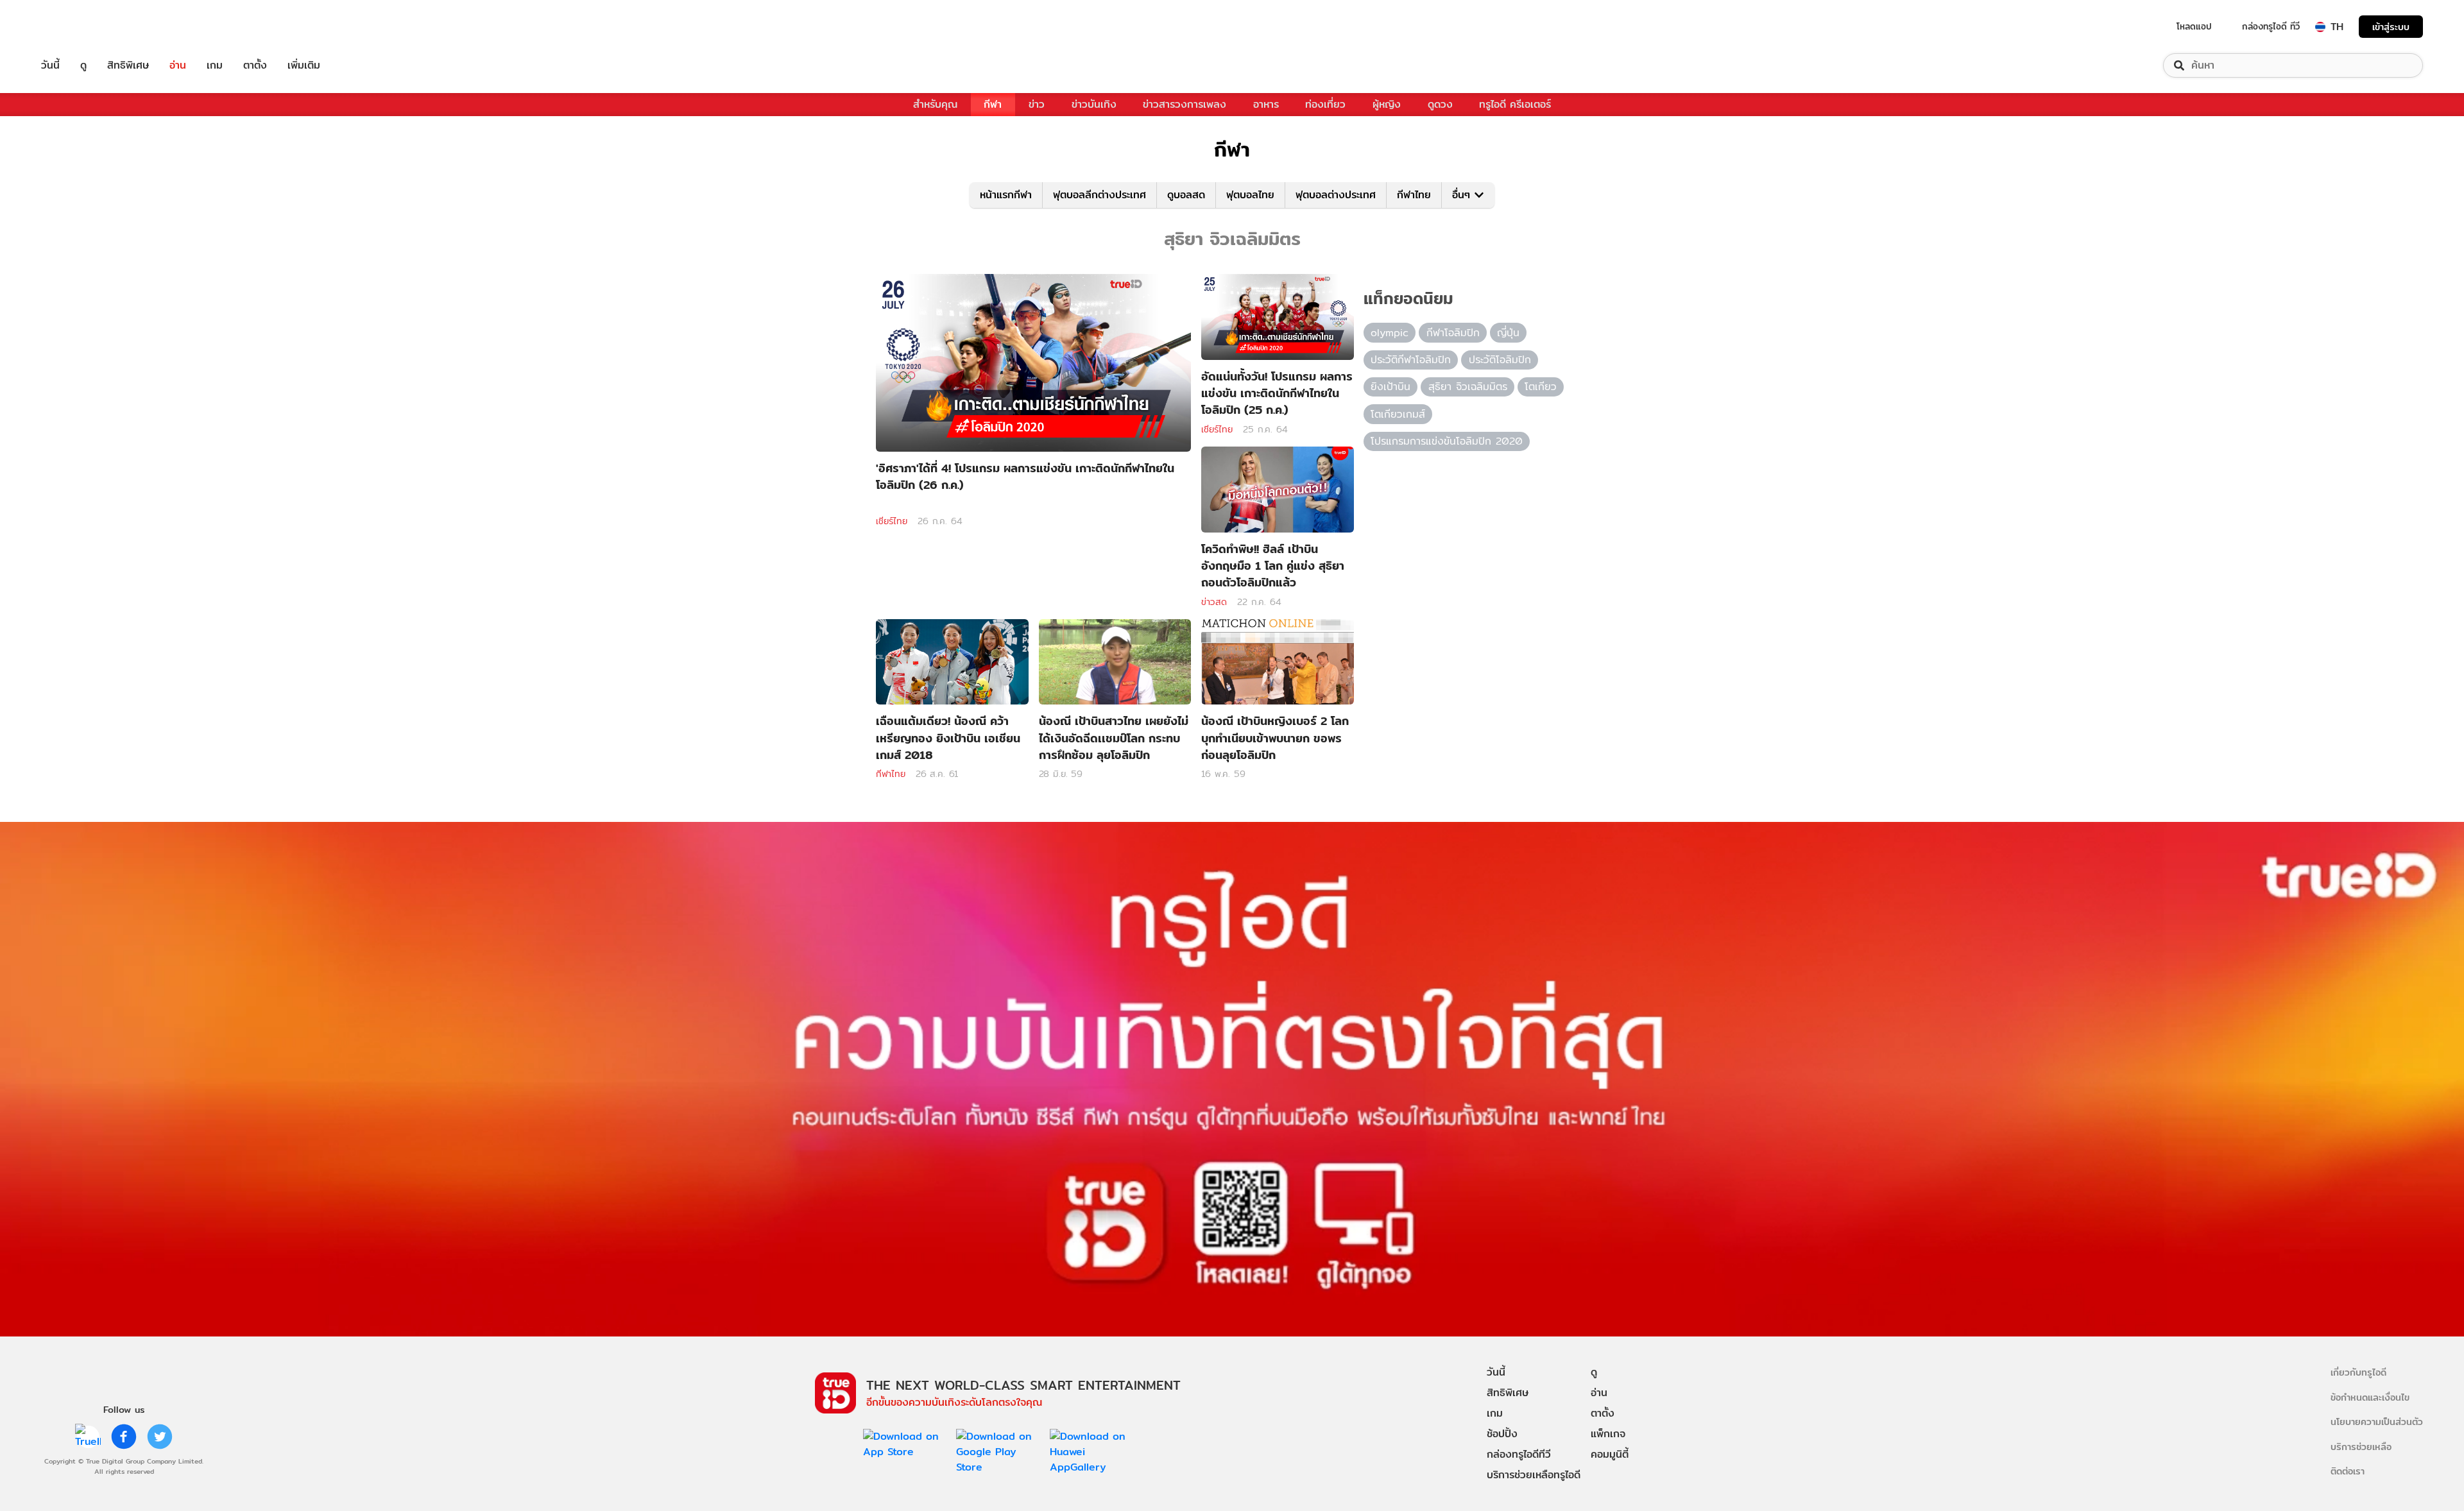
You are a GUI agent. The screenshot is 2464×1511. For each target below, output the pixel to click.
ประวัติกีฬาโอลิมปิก (1411, 360)
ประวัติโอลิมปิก (1500, 360)
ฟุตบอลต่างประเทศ (1336, 195)
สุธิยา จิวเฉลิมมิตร (1468, 387)
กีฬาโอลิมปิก (1453, 333)
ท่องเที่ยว (1325, 104)
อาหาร (1266, 104)
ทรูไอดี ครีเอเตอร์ (1515, 104)
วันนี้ (50, 65)
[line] (88, 1437)
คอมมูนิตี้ (1610, 1454)
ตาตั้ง (255, 65)
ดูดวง (1440, 104)
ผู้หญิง (1387, 104)
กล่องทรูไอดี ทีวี (2271, 26)
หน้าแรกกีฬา (1006, 195)
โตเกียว (1541, 387)
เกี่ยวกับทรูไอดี (2358, 1372)
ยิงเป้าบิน (1390, 387)
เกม (215, 65)
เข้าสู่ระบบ (2391, 27)
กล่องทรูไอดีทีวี (1519, 1454)
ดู (83, 65)
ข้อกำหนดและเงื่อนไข (2370, 1397)
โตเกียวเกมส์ (1398, 414)
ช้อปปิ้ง (1502, 1434)
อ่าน (178, 65)
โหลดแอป (2194, 26)
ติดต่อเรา (2348, 1471)
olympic (1390, 333)
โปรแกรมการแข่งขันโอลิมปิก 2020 (1447, 441)
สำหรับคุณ (935, 104)
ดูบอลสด (1186, 195)
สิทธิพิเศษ (128, 65)
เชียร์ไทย (892, 521)
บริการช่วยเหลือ (2361, 1447)
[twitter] (160, 1437)
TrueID (80, 27)
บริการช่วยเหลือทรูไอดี (1534, 1475)
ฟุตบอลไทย (1250, 195)
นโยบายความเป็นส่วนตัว (2377, 1421)
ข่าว (1037, 104)
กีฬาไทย (1414, 195)
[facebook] (124, 1437)
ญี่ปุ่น (1508, 333)
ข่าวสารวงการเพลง (1185, 104)
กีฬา (993, 104)
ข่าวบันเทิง (1094, 104)
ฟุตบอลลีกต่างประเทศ (1099, 195)
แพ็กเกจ (1608, 1434)
